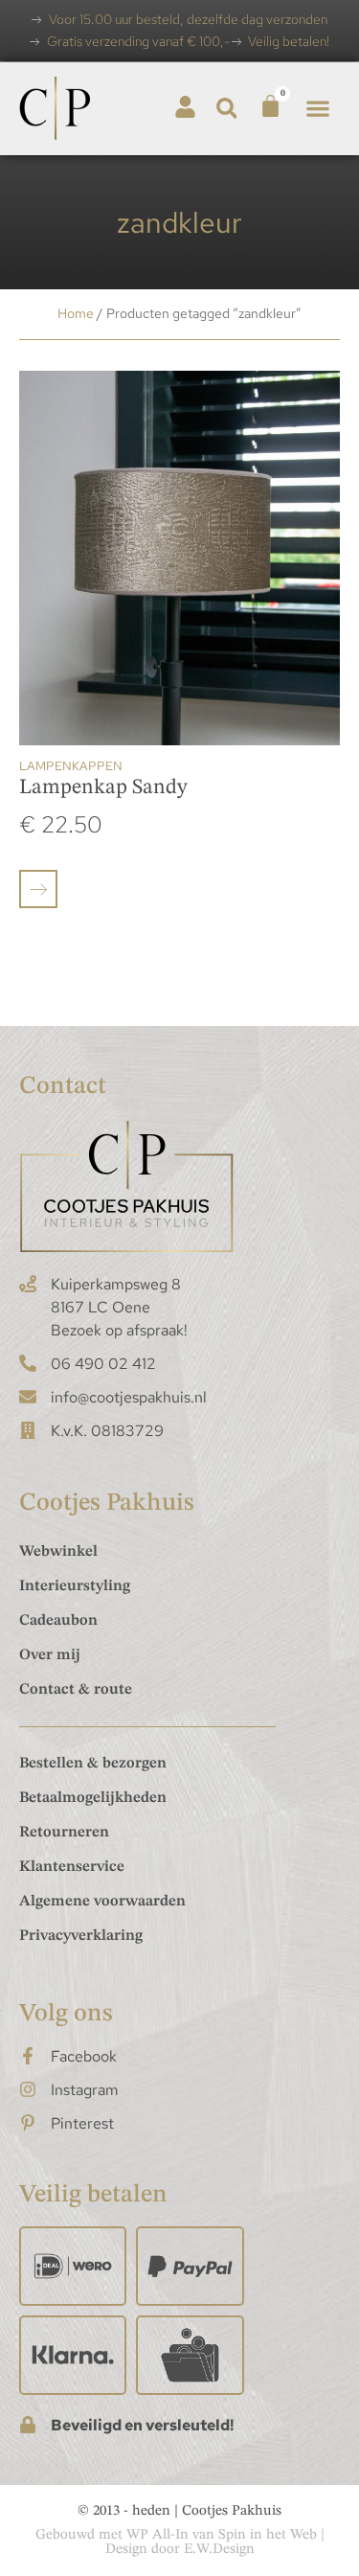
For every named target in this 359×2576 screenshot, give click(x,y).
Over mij (50, 1655)
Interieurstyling (75, 1586)
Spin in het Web (268, 2535)
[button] (226, 109)
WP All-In (157, 2535)
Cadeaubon (58, 1621)
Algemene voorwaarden (102, 1902)
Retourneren (64, 1833)
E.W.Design (219, 2550)
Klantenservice (72, 1867)
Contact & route (76, 1690)
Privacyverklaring (81, 1936)
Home (76, 313)
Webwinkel (58, 1552)
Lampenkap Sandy (103, 787)
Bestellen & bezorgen (93, 1764)
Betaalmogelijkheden (93, 1798)
